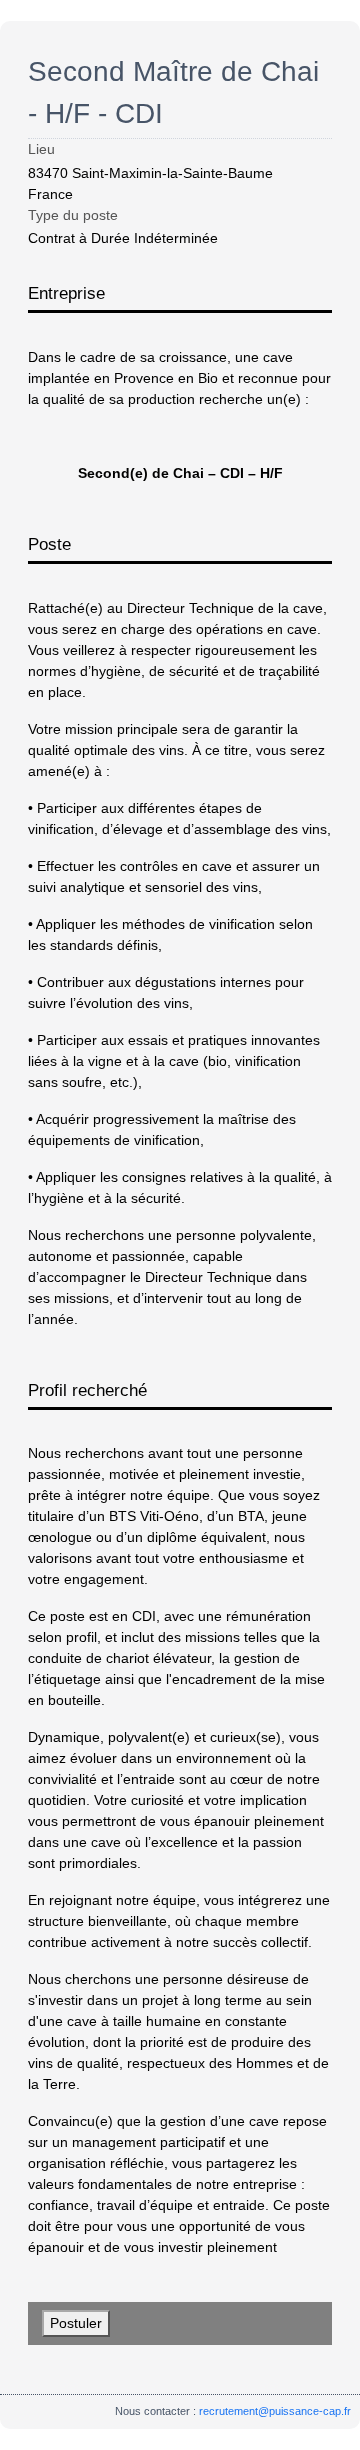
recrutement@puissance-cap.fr (275, 2411)
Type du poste (73, 215)
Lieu (41, 149)
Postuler (76, 2323)
